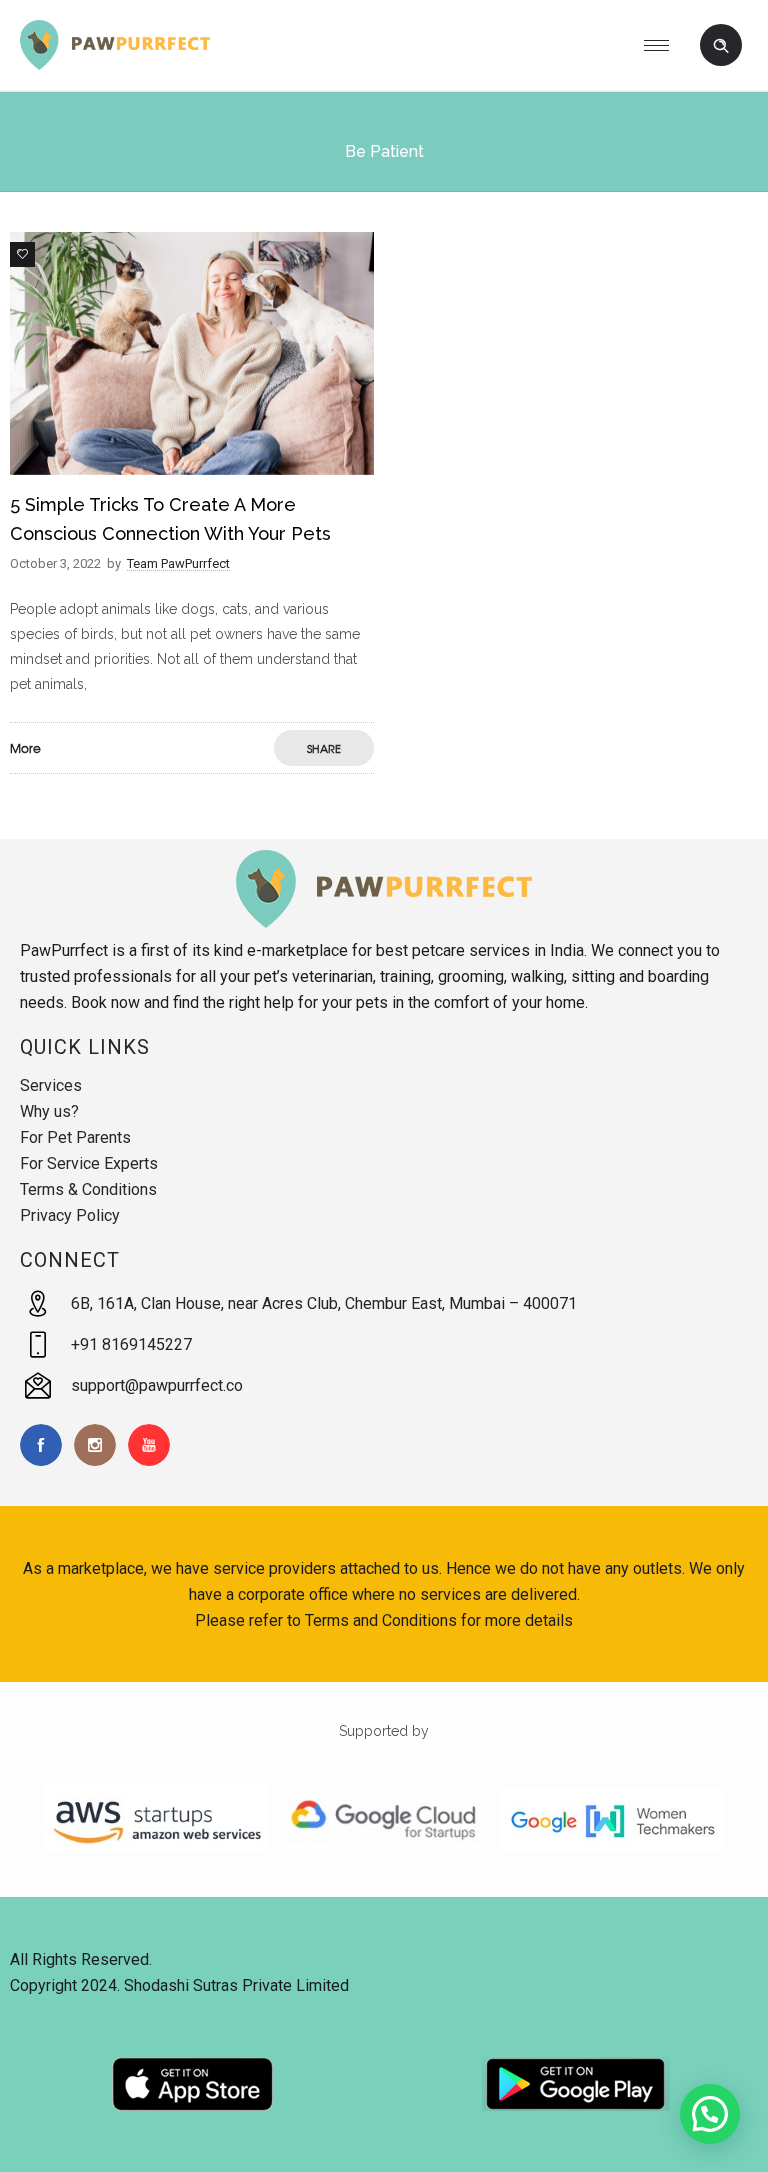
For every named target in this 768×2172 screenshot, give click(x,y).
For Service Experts (89, 1163)
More (25, 748)
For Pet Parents (75, 1137)
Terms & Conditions (88, 1189)
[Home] (115, 65)
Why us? (49, 1111)
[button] (710, 2114)
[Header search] (721, 46)
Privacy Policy (70, 1215)
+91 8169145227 (131, 1344)
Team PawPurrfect (178, 563)
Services (51, 1085)
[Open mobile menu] (664, 45)
